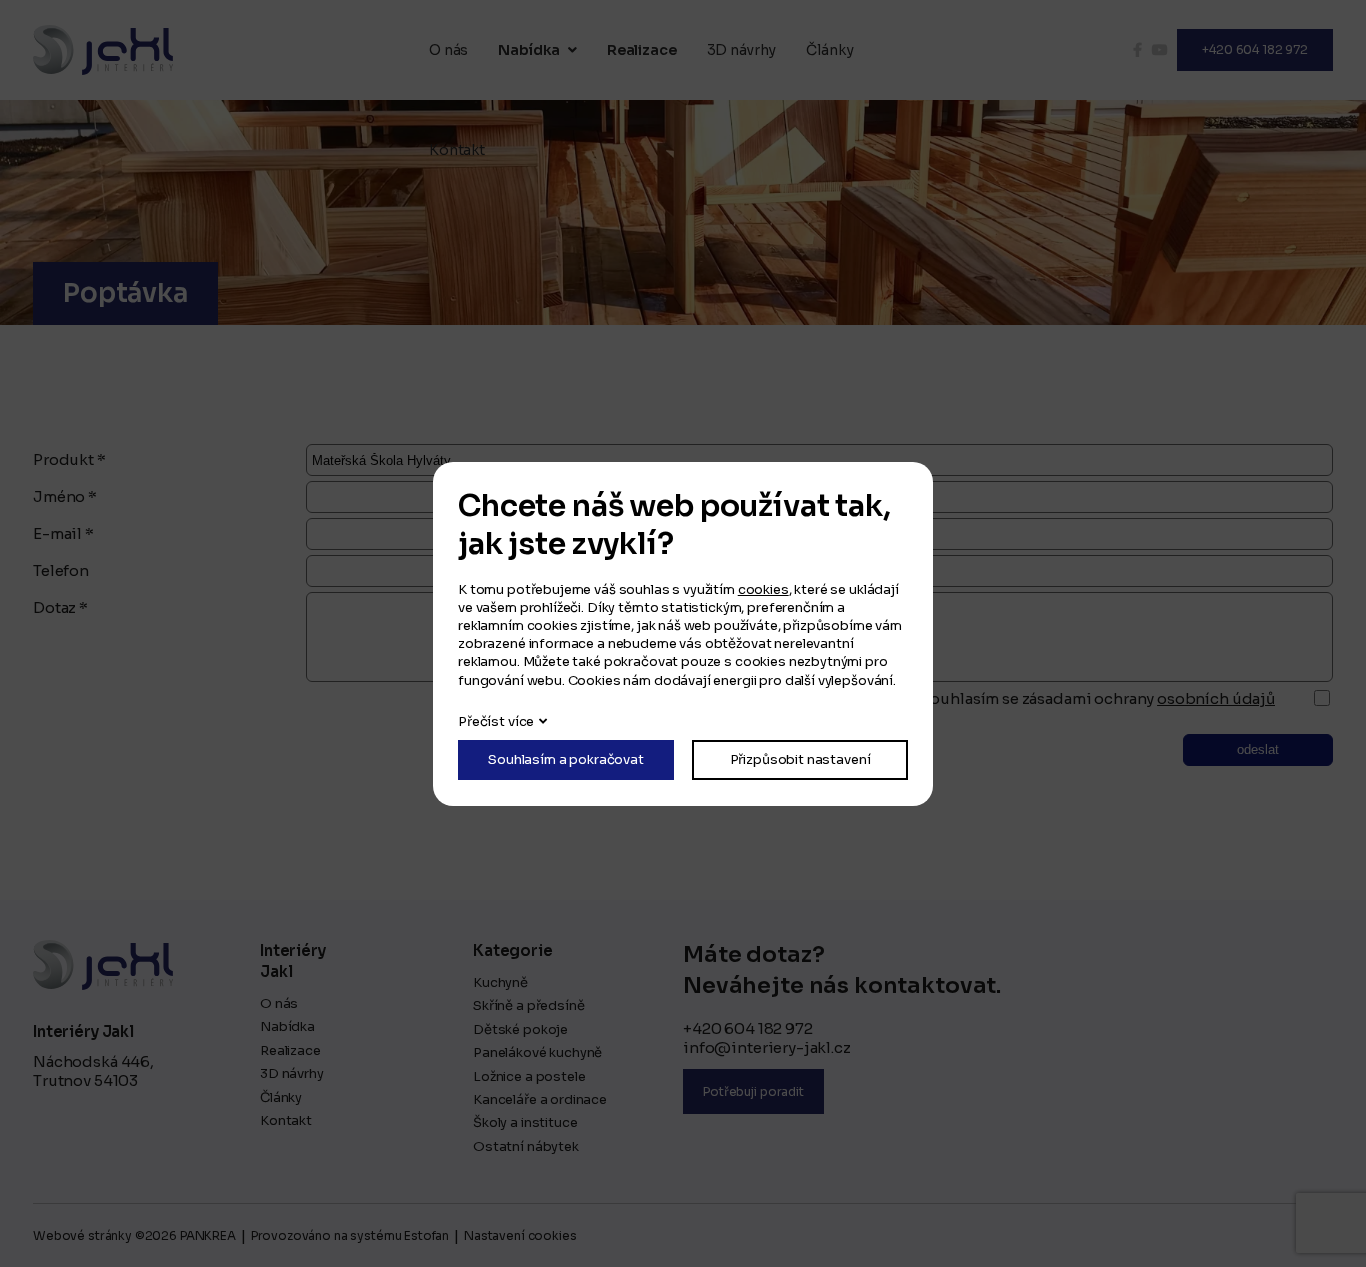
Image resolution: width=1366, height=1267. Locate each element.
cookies (763, 589)
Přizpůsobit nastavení (800, 759)
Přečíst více (496, 721)
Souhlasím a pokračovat (566, 759)
